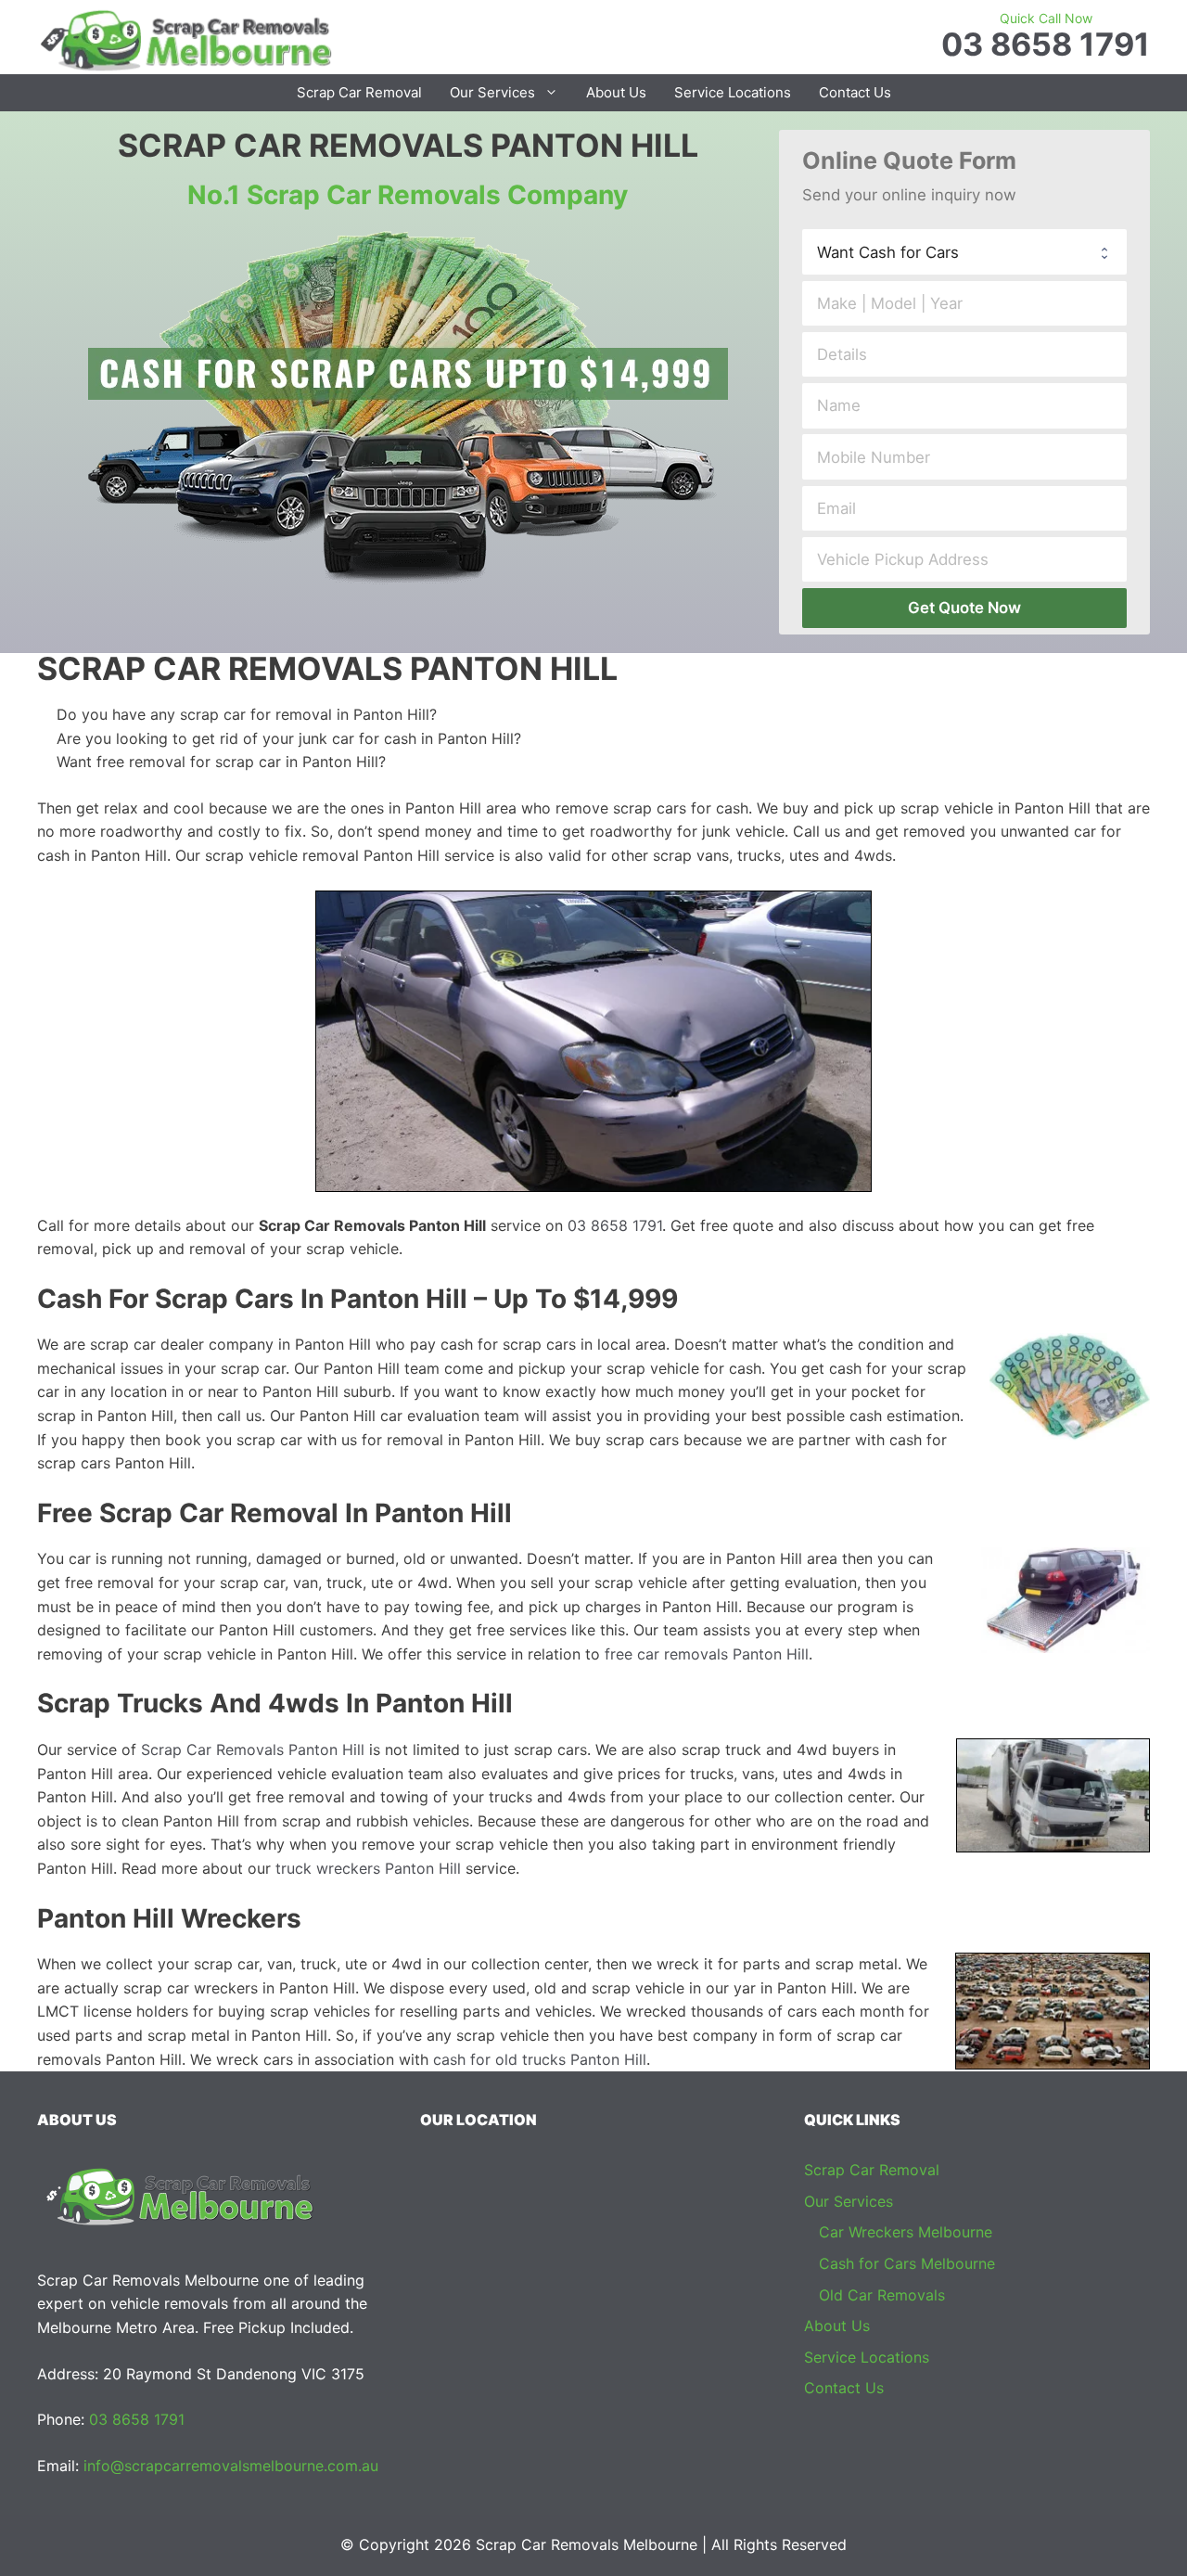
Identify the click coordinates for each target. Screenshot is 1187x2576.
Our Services (492, 92)
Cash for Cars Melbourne (907, 2263)
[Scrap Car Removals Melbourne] (185, 39)
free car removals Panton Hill (707, 1654)
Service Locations (733, 92)
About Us (616, 92)
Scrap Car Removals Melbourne (587, 2544)
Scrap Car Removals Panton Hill (253, 1749)
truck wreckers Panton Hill (368, 1868)
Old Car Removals (882, 2295)
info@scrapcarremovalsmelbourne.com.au (231, 2466)
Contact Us (855, 92)
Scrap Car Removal (359, 92)
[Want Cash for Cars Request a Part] (964, 252)
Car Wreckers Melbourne (906, 2232)
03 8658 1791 (1046, 45)
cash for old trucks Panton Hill (540, 2059)
